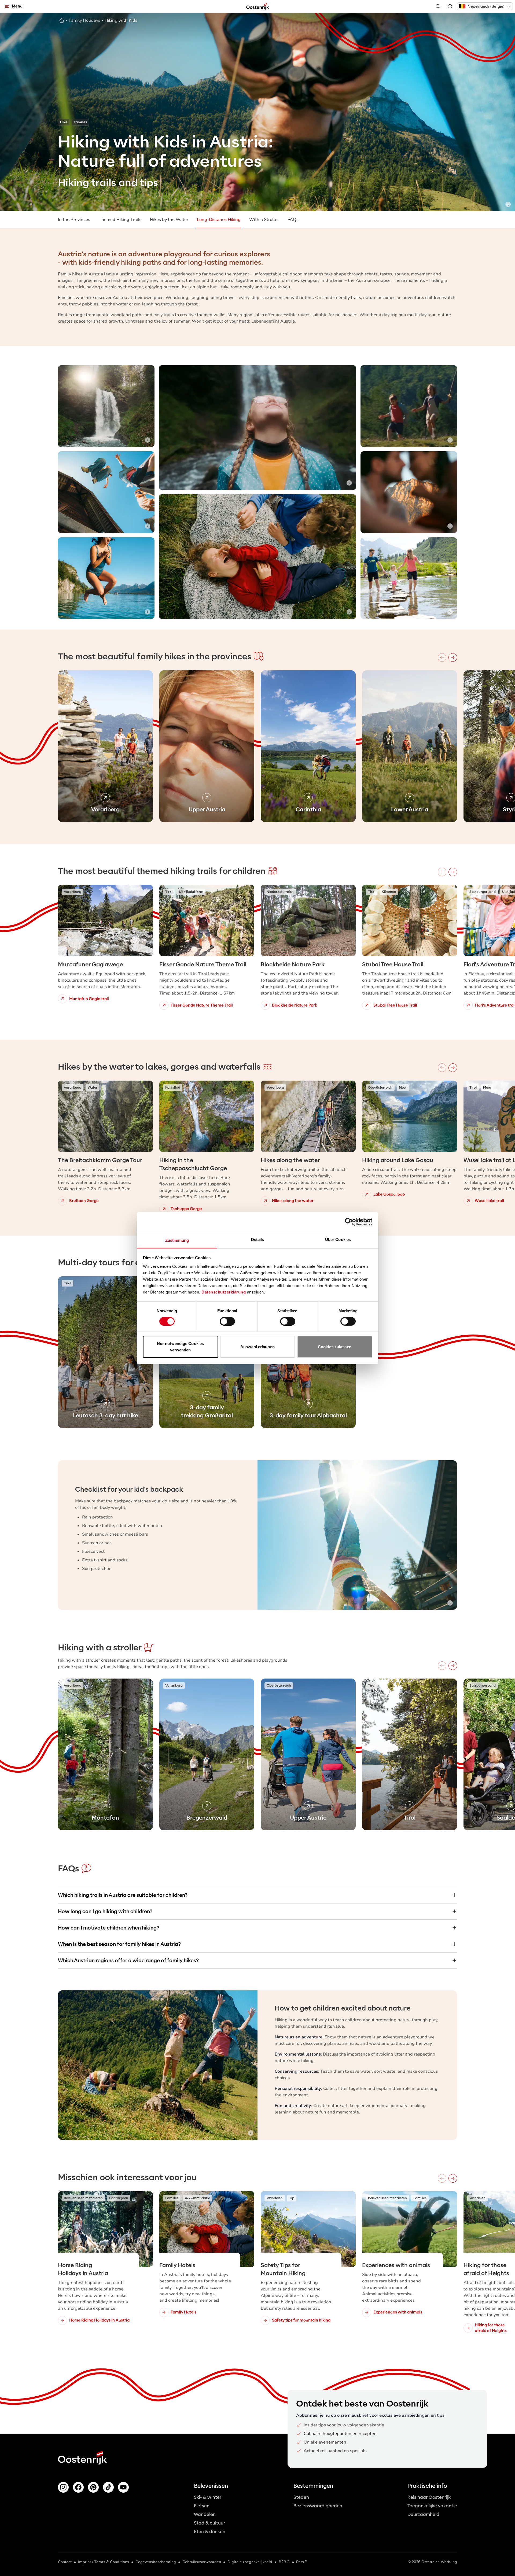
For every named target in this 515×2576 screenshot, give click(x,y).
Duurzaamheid (423, 2514)
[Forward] (453, 657)
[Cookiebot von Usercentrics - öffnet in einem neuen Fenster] (349, 1222)
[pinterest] (93, 2487)
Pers (300, 2562)
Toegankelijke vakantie (432, 2506)
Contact (65, 2562)
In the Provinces (74, 220)
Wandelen (205, 2514)
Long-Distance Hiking (219, 220)
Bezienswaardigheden (318, 2506)
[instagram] (63, 2487)
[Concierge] (450, 6)
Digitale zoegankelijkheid (250, 2562)
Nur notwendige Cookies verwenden (180, 1347)
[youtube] (123, 2487)
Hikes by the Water (169, 220)
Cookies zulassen (335, 1347)
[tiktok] (108, 2487)
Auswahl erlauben (257, 1347)
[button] (485, 6)
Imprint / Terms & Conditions (104, 2562)
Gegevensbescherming (156, 2562)
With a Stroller (264, 220)
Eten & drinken (210, 2532)
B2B (282, 2562)
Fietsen (202, 2506)
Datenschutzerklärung (224, 1292)
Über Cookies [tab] (338, 1239)
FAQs (293, 220)
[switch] (227, 1321)
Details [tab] (258, 1239)
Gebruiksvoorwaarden (202, 2562)
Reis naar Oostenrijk (429, 2497)
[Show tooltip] (508, 204)
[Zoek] (438, 6)
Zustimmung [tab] (177, 1240)
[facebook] (78, 2487)
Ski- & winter (208, 2497)
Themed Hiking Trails (120, 220)
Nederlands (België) (486, 6)
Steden (301, 2497)
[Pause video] (450, 372)
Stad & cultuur (209, 2523)
